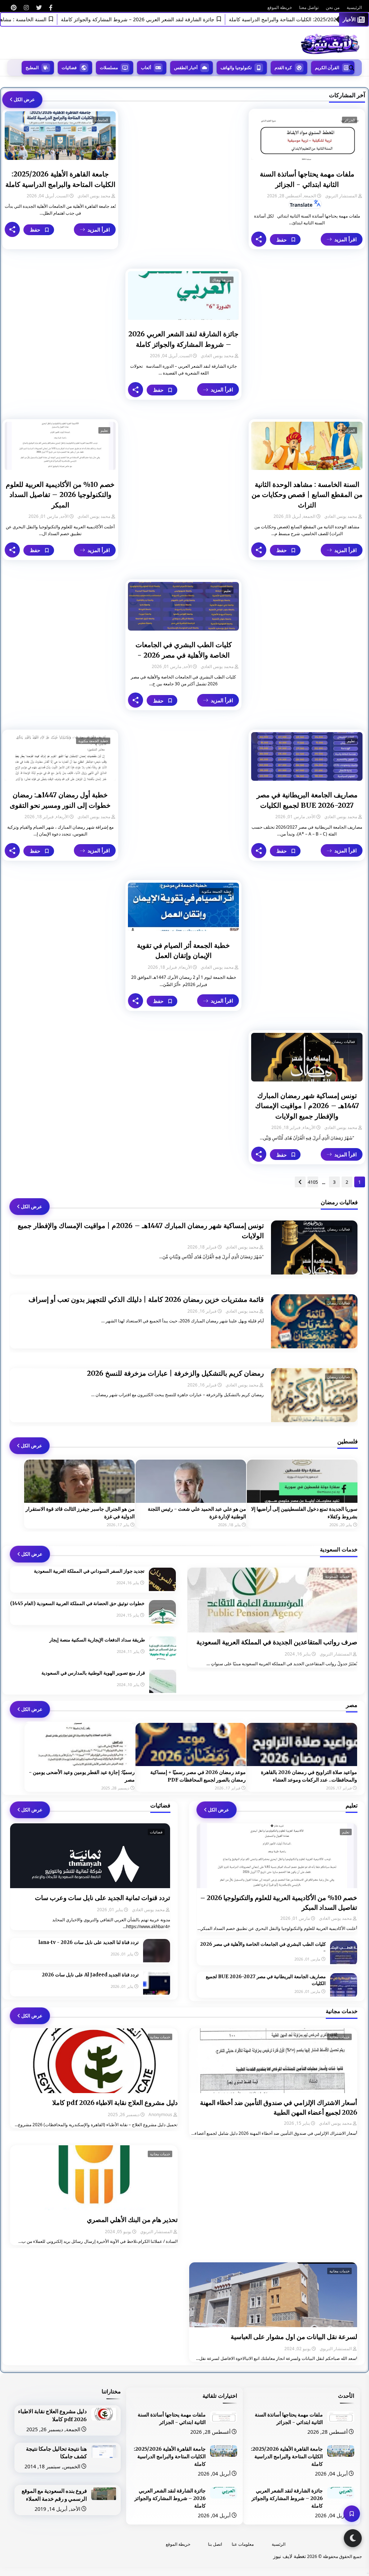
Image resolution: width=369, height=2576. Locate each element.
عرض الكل (24, 99)
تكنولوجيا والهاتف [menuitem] (236, 68)
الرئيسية (354, 7)
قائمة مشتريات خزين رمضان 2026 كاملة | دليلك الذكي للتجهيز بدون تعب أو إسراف (146, 1299)
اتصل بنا (215, 2544)
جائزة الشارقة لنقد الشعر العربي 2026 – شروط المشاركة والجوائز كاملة (190, 19)
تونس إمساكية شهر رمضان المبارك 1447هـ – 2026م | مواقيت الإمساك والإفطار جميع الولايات (307, 1106)
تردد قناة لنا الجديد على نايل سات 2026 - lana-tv (89, 1942)
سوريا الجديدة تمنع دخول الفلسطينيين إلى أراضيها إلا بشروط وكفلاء (304, 1513)
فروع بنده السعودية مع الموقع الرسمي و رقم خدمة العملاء (54, 2495)
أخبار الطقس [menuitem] (186, 68)
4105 (313, 1182)
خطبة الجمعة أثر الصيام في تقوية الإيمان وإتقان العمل (183, 951)
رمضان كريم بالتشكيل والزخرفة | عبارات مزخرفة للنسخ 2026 (175, 1373)
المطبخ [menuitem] (32, 68)
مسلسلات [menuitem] (109, 68)
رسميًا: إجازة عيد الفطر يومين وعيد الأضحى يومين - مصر (82, 1776)
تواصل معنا (309, 7)
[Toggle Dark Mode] (353, 2538)
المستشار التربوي (341, 196)
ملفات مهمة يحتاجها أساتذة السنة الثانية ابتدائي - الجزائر (307, 179)
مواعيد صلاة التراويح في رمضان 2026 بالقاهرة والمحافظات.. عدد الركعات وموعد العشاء (309, 1776)
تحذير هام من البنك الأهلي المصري (132, 2220)
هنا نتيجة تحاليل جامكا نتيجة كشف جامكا (56, 2453)
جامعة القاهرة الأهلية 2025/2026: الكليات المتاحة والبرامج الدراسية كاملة (60, 179)
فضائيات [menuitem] (69, 68)
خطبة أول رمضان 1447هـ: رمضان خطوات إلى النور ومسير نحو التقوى (60, 800)
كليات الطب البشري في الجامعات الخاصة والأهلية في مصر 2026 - (184, 650)
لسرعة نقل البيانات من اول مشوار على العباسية (294, 2337)
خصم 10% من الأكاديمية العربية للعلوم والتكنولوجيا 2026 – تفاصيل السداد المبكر (60, 495)
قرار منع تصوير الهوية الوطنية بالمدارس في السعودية (93, 1673)
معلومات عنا (243, 2544)
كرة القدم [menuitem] (283, 68)
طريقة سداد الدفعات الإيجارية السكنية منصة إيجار (97, 1640)
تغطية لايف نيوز (290, 2556)
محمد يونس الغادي (94, 196)
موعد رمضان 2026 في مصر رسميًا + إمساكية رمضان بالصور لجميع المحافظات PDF (198, 1776)
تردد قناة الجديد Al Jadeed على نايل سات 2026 (90, 1975)
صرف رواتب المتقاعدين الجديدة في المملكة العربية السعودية (277, 1642)
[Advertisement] (183, 154)
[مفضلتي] (352, 2514)
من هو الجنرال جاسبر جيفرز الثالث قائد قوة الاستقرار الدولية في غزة (80, 1513)
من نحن (333, 7)
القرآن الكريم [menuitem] (327, 68)
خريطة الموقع (280, 7)
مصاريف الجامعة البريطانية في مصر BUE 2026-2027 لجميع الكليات (307, 800)
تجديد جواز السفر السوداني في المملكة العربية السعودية (89, 1571)
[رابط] (51, 8)
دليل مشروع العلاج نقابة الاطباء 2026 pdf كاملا (115, 2103)
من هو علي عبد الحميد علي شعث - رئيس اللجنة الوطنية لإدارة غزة (197, 1513)
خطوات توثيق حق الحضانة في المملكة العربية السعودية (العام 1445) (77, 1603)
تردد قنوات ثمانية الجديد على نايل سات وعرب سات (103, 1898)
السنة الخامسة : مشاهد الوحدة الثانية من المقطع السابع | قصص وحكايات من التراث (307, 495)
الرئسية (279, 2544)
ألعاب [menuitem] (146, 68)
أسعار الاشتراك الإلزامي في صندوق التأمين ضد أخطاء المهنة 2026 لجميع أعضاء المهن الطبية (278, 2107)
